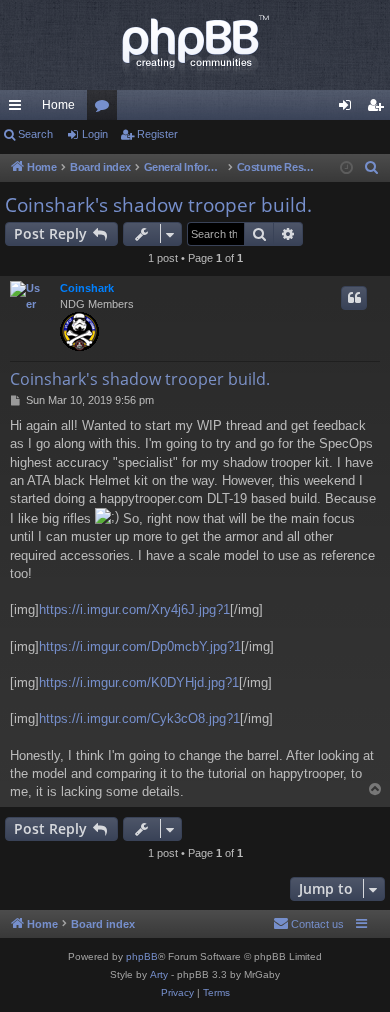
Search (35, 134)
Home (58, 105)
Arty (159, 974)
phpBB (142, 956)
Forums (106, 109)
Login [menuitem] (349, 109)
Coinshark (87, 288)
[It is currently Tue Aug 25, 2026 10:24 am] (346, 168)
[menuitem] (372, 168)
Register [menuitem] (379, 109)
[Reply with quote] (354, 298)
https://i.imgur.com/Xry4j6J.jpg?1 (134, 609)
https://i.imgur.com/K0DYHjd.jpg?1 (139, 682)
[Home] (195, 45)
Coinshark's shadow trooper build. (158, 205)
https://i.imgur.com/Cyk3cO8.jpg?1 (139, 718)
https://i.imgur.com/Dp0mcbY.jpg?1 (140, 646)
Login (95, 134)
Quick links (19, 109)
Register (157, 134)
